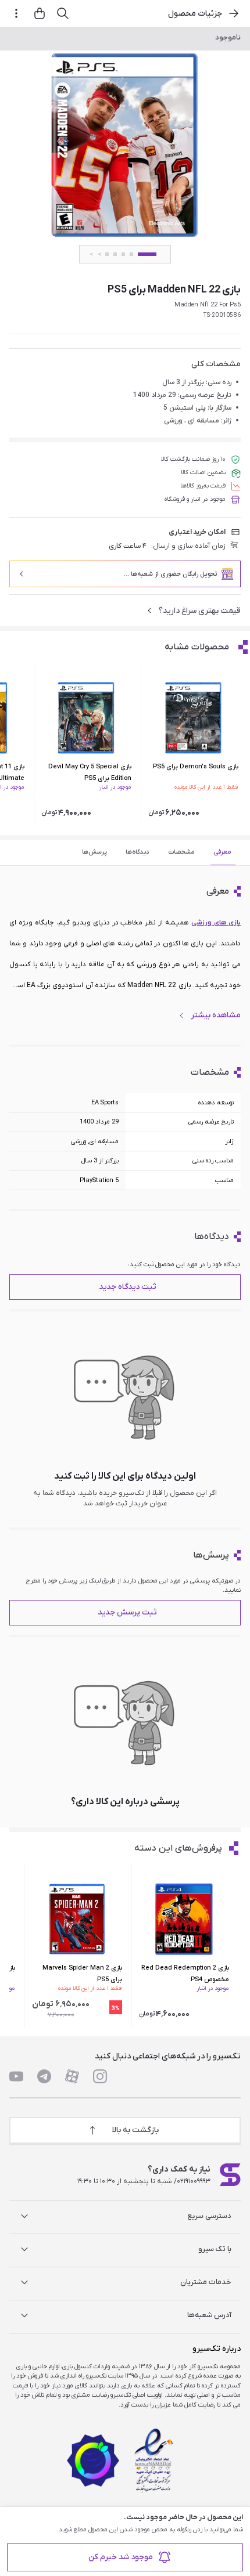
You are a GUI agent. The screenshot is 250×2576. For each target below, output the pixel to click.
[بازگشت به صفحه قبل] (234, 13)
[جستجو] (63, 13)
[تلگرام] (44, 2076)
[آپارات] (72, 2076)
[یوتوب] (16, 2076)
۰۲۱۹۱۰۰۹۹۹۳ (194, 2181)
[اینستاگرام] (100, 2076)
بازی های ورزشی (216, 923)
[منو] (16, 13)
